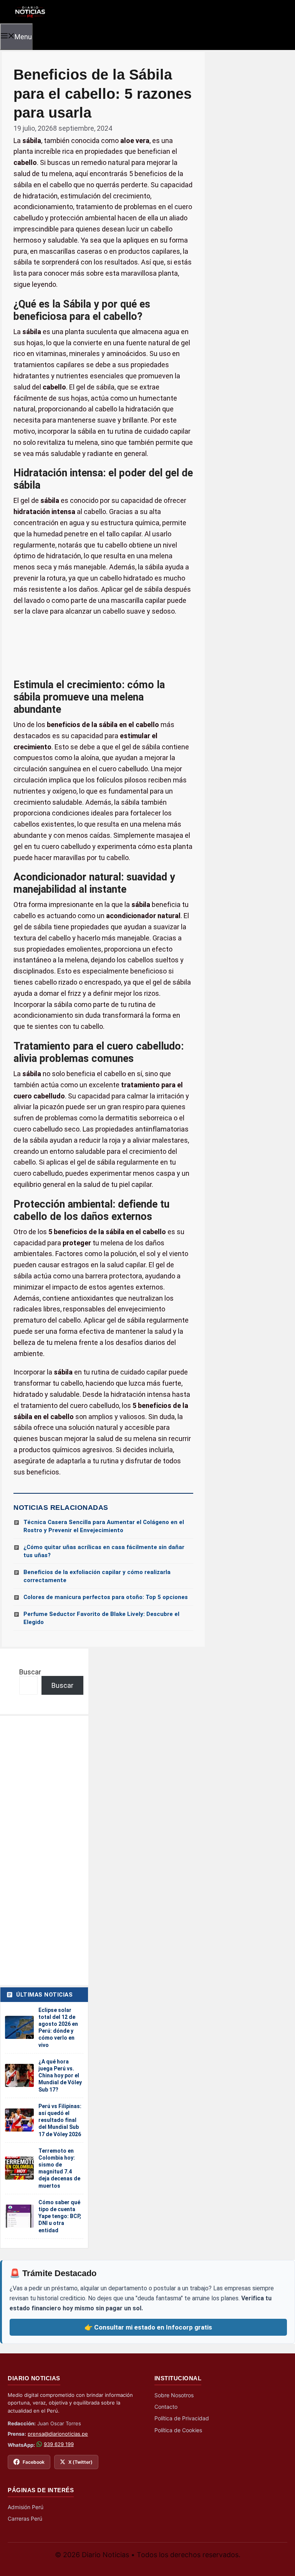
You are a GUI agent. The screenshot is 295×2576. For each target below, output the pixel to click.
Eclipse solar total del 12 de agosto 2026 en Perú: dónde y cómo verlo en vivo (58, 2028)
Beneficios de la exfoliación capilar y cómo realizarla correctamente (97, 1576)
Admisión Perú (26, 2507)
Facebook (34, 2462)
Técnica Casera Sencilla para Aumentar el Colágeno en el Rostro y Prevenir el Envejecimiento (104, 1526)
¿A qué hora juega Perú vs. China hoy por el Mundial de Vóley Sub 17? (60, 2076)
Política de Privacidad (182, 2418)
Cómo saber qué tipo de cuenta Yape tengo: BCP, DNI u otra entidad (60, 2216)
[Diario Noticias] (29, 11)
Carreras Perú (25, 2519)
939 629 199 (59, 2444)
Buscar (30, 1672)
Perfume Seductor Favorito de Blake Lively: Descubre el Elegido (101, 1618)
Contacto (166, 2407)
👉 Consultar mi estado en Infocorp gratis (148, 2327)
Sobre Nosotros (174, 2395)
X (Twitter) (80, 2462)
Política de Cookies (178, 2430)
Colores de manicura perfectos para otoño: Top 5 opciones (106, 1597)
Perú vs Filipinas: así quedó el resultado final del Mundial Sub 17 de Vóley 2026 (60, 2120)
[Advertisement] (103, 648)
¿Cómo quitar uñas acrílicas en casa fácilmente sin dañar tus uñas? (104, 1551)
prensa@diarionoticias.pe (58, 2434)
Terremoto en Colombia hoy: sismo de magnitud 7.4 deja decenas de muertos (59, 2168)
